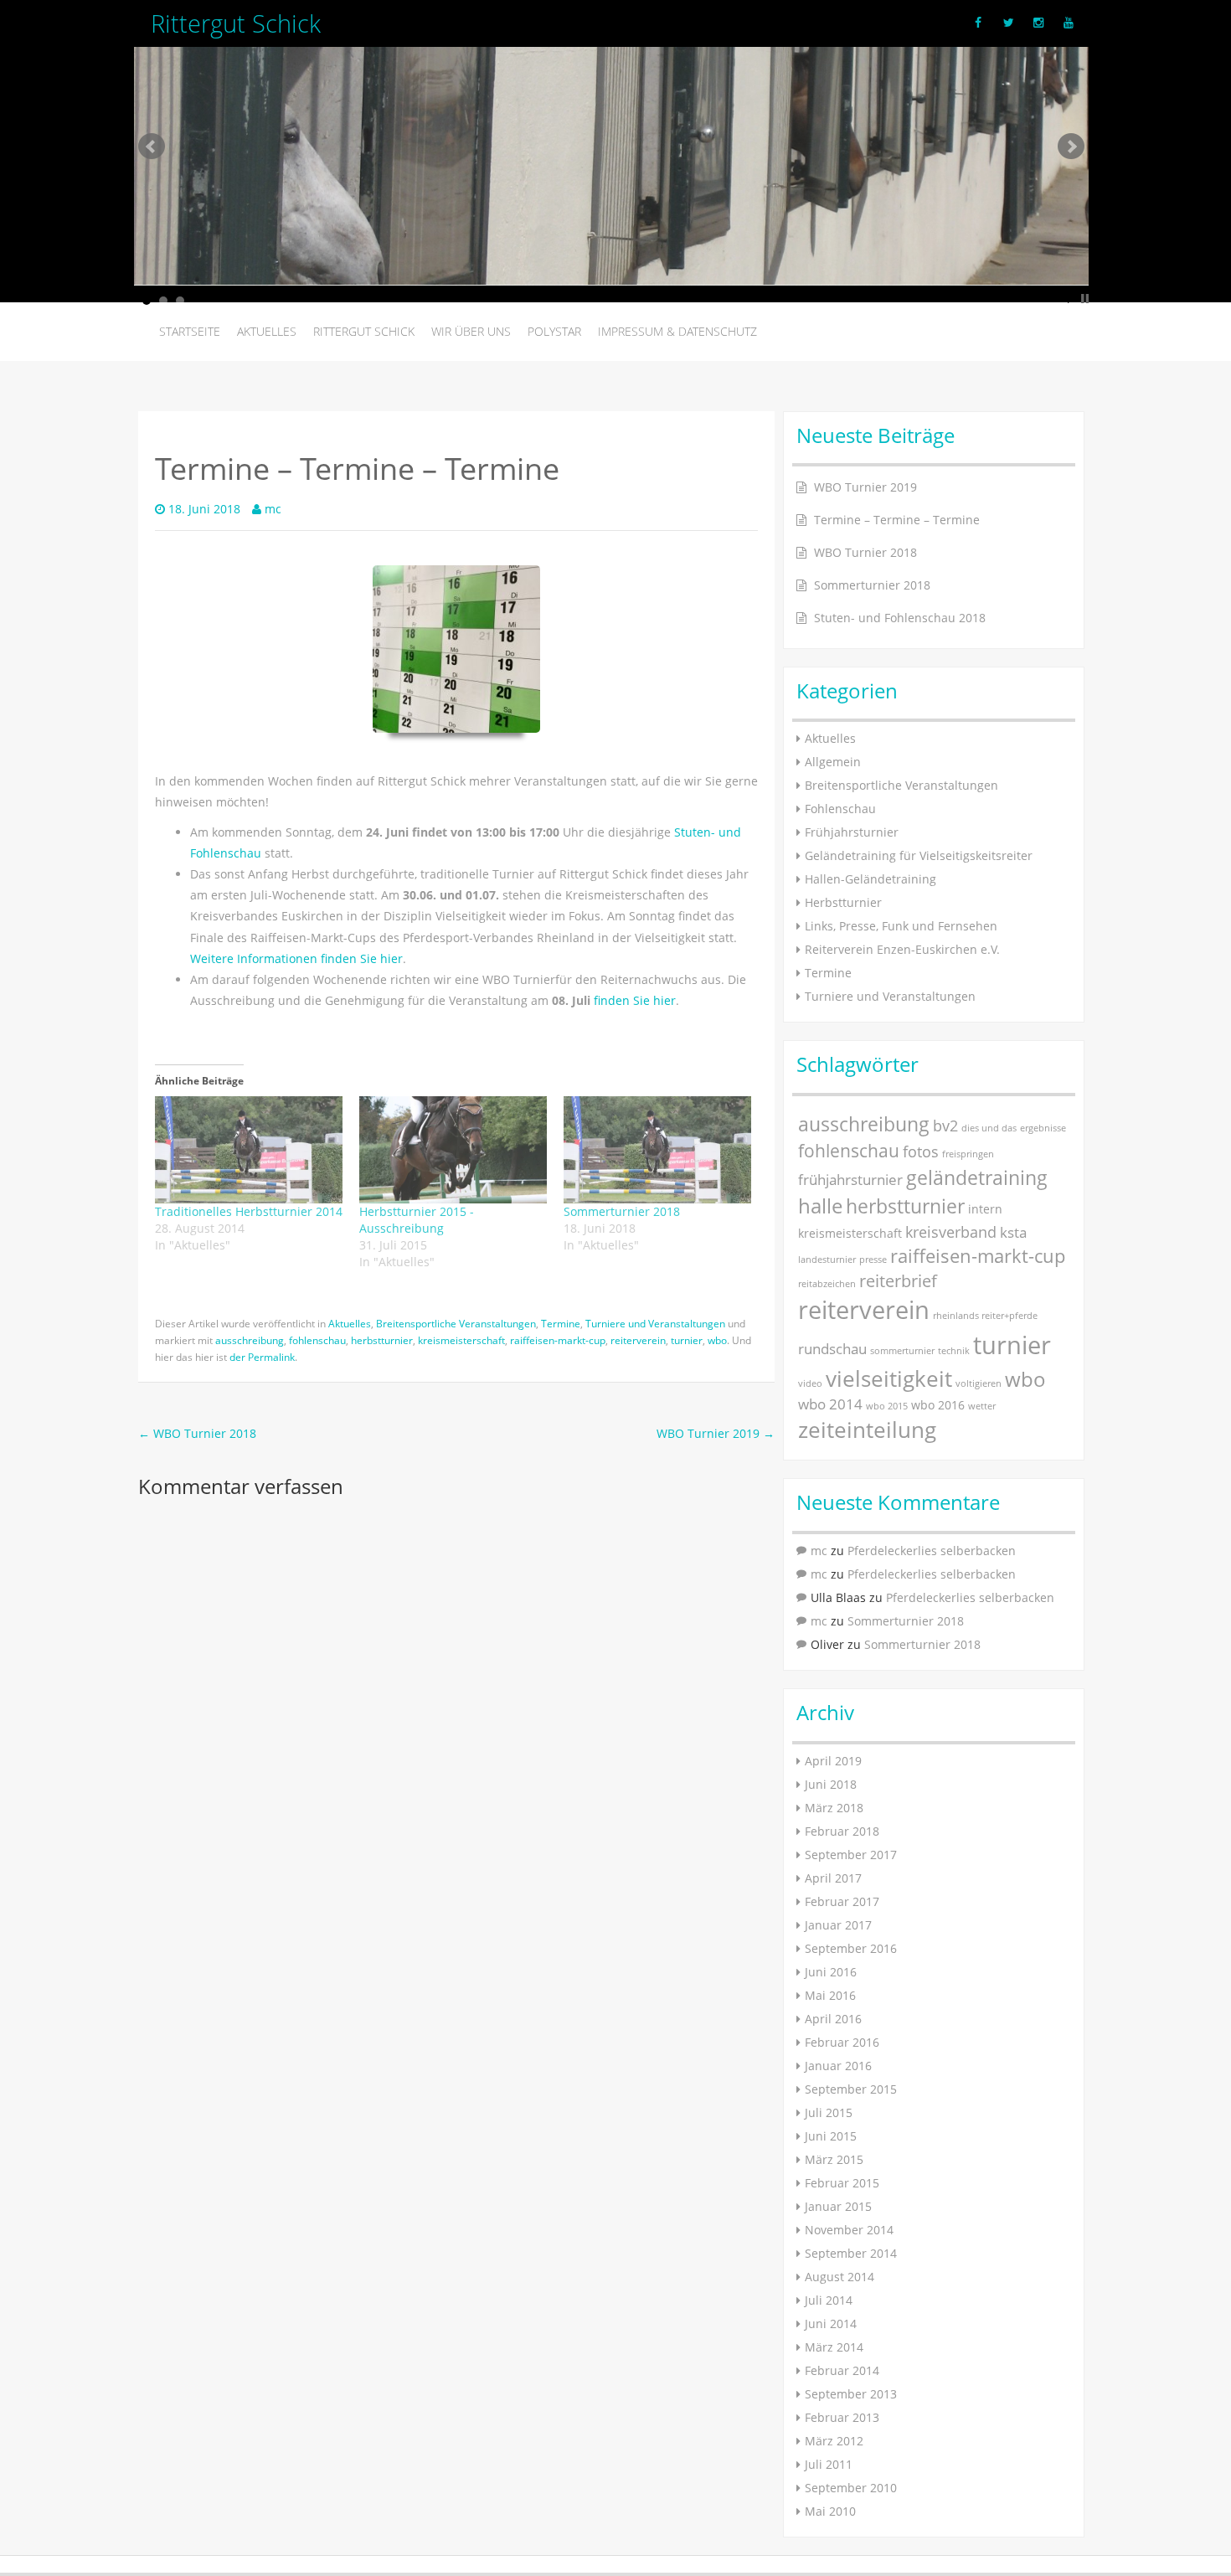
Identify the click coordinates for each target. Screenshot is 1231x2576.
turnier (687, 1340)
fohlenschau (317, 1340)
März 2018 (834, 1808)
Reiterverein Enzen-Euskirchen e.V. (902, 949)
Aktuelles (267, 331)
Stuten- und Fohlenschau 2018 (900, 618)
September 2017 (851, 1855)
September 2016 (851, 1948)
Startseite (190, 331)
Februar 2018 (842, 1831)
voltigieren (979, 1383)
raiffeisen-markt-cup (558, 1340)
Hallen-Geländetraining (870, 879)
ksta (1013, 1232)
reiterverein (638, 1340)
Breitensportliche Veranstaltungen (456, 1323)
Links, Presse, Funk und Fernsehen (901, 926)
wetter (982, 1406)
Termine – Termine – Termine (897, 520)
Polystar (554, 331)
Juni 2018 (831, 1784)
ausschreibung (250, 1340)
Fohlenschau (840, 809)
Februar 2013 (842, 2417)
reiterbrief (898, 1281)
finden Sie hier (635, 1000)
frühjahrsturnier (850, 1180)
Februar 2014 (842, 2370)
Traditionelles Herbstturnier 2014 (249, 1211)
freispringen (968, 1154)
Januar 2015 (838, 2206)
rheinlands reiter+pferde (985, 1316)
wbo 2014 (830, 1404)
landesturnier (827, 1260)
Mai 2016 (830, 1995)
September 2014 (851, 2253)
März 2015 (834, 2159)
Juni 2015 (831, 2136)
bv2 (945, 1125)
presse (873, 1260)
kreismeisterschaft (461, 1340)
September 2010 (851, 2488)
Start (1072, 299)
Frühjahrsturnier (852, 832)
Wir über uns (471, 331)
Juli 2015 (829, 2112)
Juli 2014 (829, 2300)
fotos (921, 1151)
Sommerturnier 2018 (622, 1211)
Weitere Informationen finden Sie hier (296, 958)
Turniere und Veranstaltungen (655, 1323)
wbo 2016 (938, 1405)
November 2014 (849, 2230)
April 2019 (833, 1761)
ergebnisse (1043, 1128)
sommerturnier (902, 1351)
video (810, 1383)
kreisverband (951, 1231)
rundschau (832, 1349)
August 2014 (840, 2277)
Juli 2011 (829, 2464)
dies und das (989, 1128)
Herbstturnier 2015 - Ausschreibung (417, 1220)
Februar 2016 (842, 2042)
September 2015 (851, 2089)
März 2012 (834, 2441)
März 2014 (834, 2347)
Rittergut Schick (364, 331)
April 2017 (833, 1878)
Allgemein (833, 762)
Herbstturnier (843, 902)
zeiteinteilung (867, 1430)
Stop (1085, 299)
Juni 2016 (831, 1972)
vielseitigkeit (889, 1378)
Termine (561, 1323)
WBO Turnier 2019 (716, 1433)
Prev (152, 147)
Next (1071, 147)
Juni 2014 (831, 2324)
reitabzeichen (827, 1284)
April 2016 (833, 2019)
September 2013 (851, 2394)
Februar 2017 (842, 1901)
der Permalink (262, 1357)
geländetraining (977, 1177)
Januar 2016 (838, 2066)
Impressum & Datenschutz (677, 331)
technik (954, 1351)
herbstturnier (382, 1340)
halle (820, 1206)
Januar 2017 (838, 1925)
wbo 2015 (887, 1406)
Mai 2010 (830, 2511)
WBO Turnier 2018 (197, 1433)
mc (273, 509)
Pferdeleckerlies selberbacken (932, 1551)
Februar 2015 (842, 2183)
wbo (717, 1340)
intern (985, 1209)
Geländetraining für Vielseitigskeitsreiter (919, 855)
